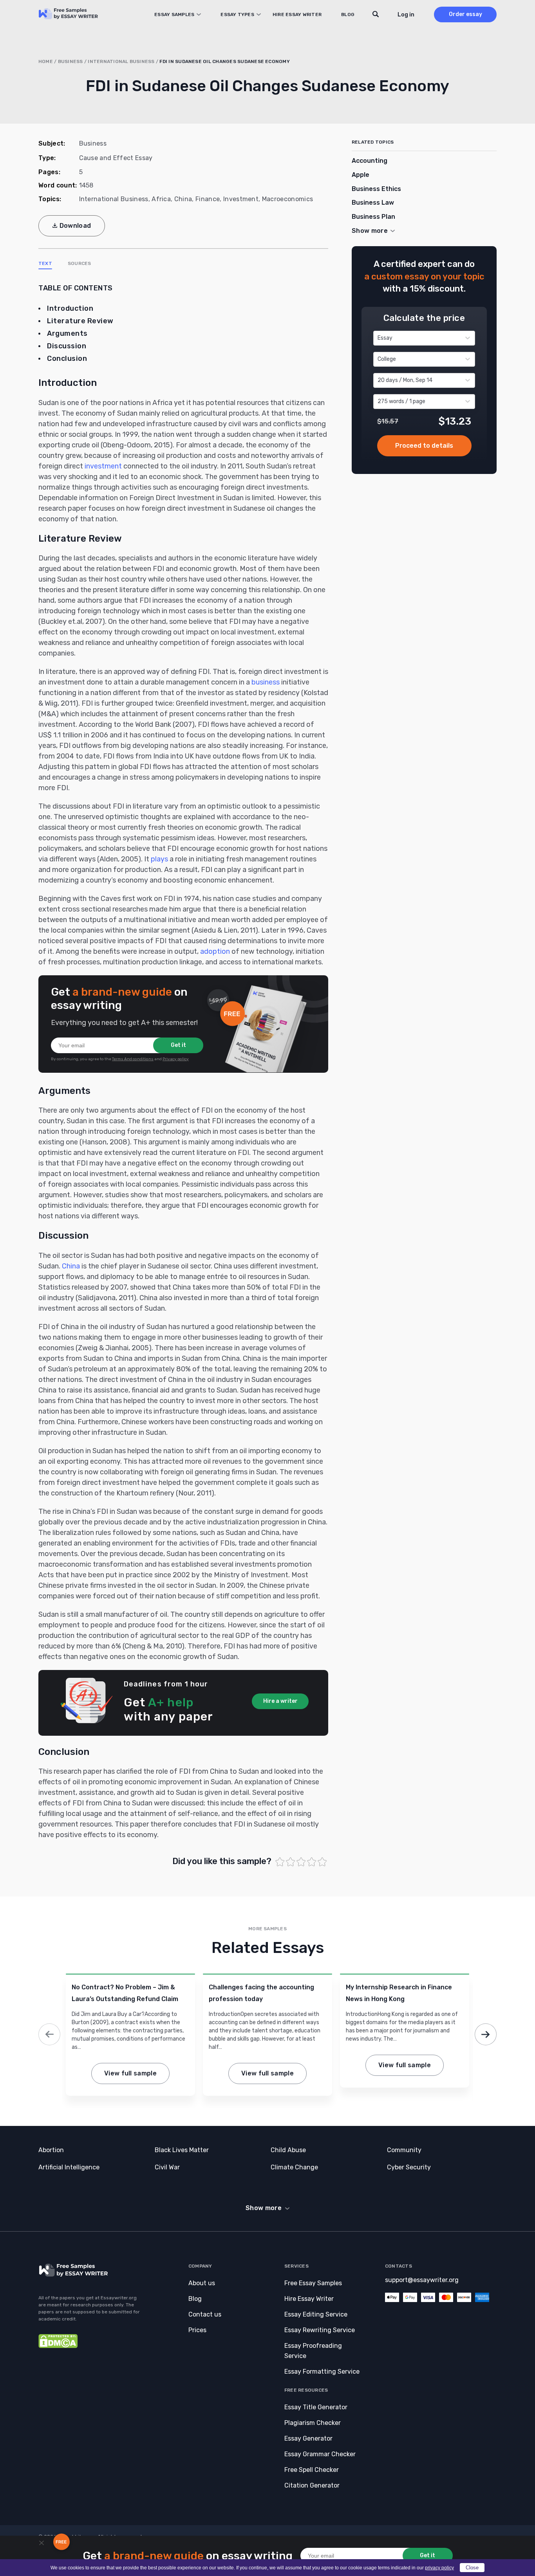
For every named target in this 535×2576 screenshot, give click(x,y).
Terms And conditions (133, 1059)
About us (202, 2283)
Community (404, 2150)
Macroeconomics (287, 199)
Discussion (67, 346)
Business (70, 61)
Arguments (67, 333)
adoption (215, 951)
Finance (208, 199)
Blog (348, 14)
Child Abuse (288, 2150)
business (266, 682)
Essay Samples (174, 14)
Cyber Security (409, 2167)
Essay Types (237, 14)
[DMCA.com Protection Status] (58, 2346)
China (183, 199)
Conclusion (67, 358)
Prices (197, 2330)
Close (472, 2568)
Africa (161, 199)
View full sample (130, 2073)
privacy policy (439, 2568)
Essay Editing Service (316, 2314)
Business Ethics (376, 189)
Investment (241, 199)
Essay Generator (308, 2438)
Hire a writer (280, 1701)
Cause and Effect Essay (116, 158)
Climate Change (294, 2167)
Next (486, 2034)
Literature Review (80, 321)
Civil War (167, 2167)
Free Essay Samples (313, 2283)
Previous (49, 2034)
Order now (424, 446)
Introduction (70, 308)
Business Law (373, 203)
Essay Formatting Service (322, 2372)
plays (159, 859)
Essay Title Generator (316, 2407)
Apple (361, 175)
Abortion (51, 2150)
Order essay (465, 14)
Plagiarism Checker (313, 2423)
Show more (264, 2208)
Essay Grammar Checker (320, 2454)
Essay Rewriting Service (320, 2330)
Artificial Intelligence (69, 2167)
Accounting (370, 161)
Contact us (205, 2314)
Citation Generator (312, 2485)
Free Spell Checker (312, 2470)
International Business (121, 61)
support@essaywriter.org (422, 2280)
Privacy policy (176, 1059)
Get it (178, 1045)
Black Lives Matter (182, 2150)
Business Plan (373, 217)
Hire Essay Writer (297, 14)
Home (46, 61)
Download (75, 226)
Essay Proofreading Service (313, 2351)
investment (103, 466)
